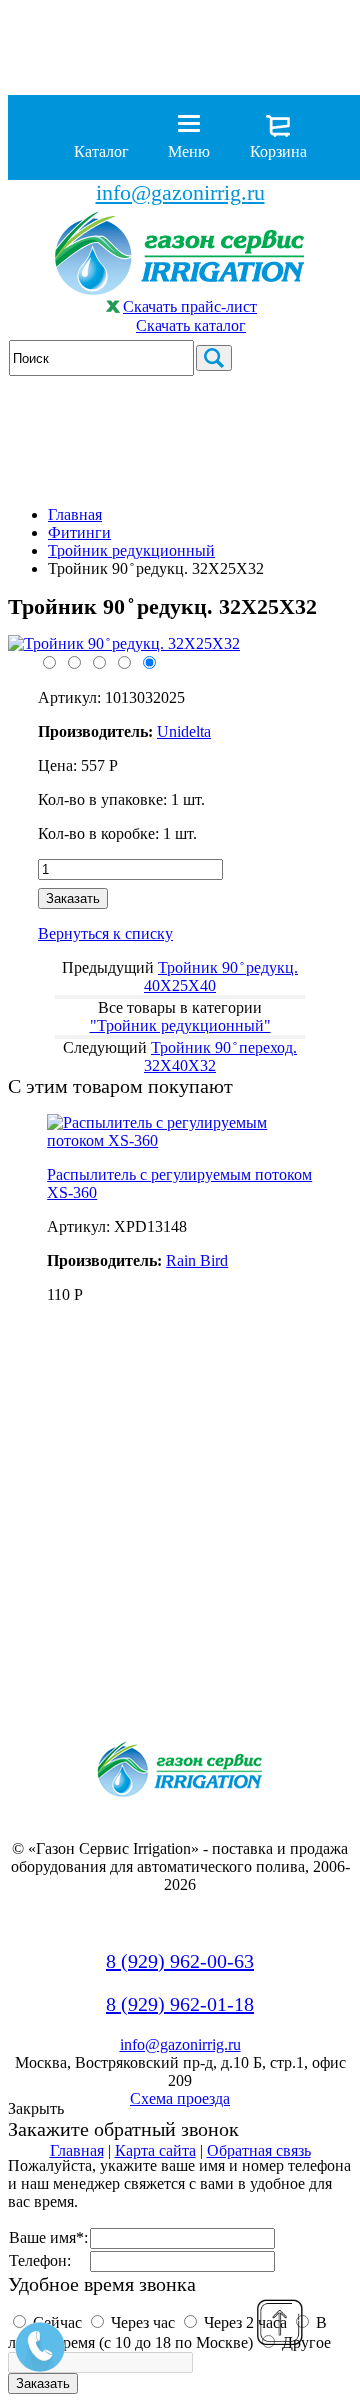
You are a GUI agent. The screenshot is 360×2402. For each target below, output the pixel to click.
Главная (75, 514)
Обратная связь (259, 2150)
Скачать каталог (191, 325)
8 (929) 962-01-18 (180, 2004)
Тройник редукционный (131, 550)
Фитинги (79, 532)
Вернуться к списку (105, 933)
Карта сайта (155, 2150)
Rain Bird (197, 1260)
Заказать (73, 898)
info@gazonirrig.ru (180, 192)
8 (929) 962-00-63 (180, 1961)
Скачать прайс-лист (190, 306)
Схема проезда (180, 2098)
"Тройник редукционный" (180, 1025)
